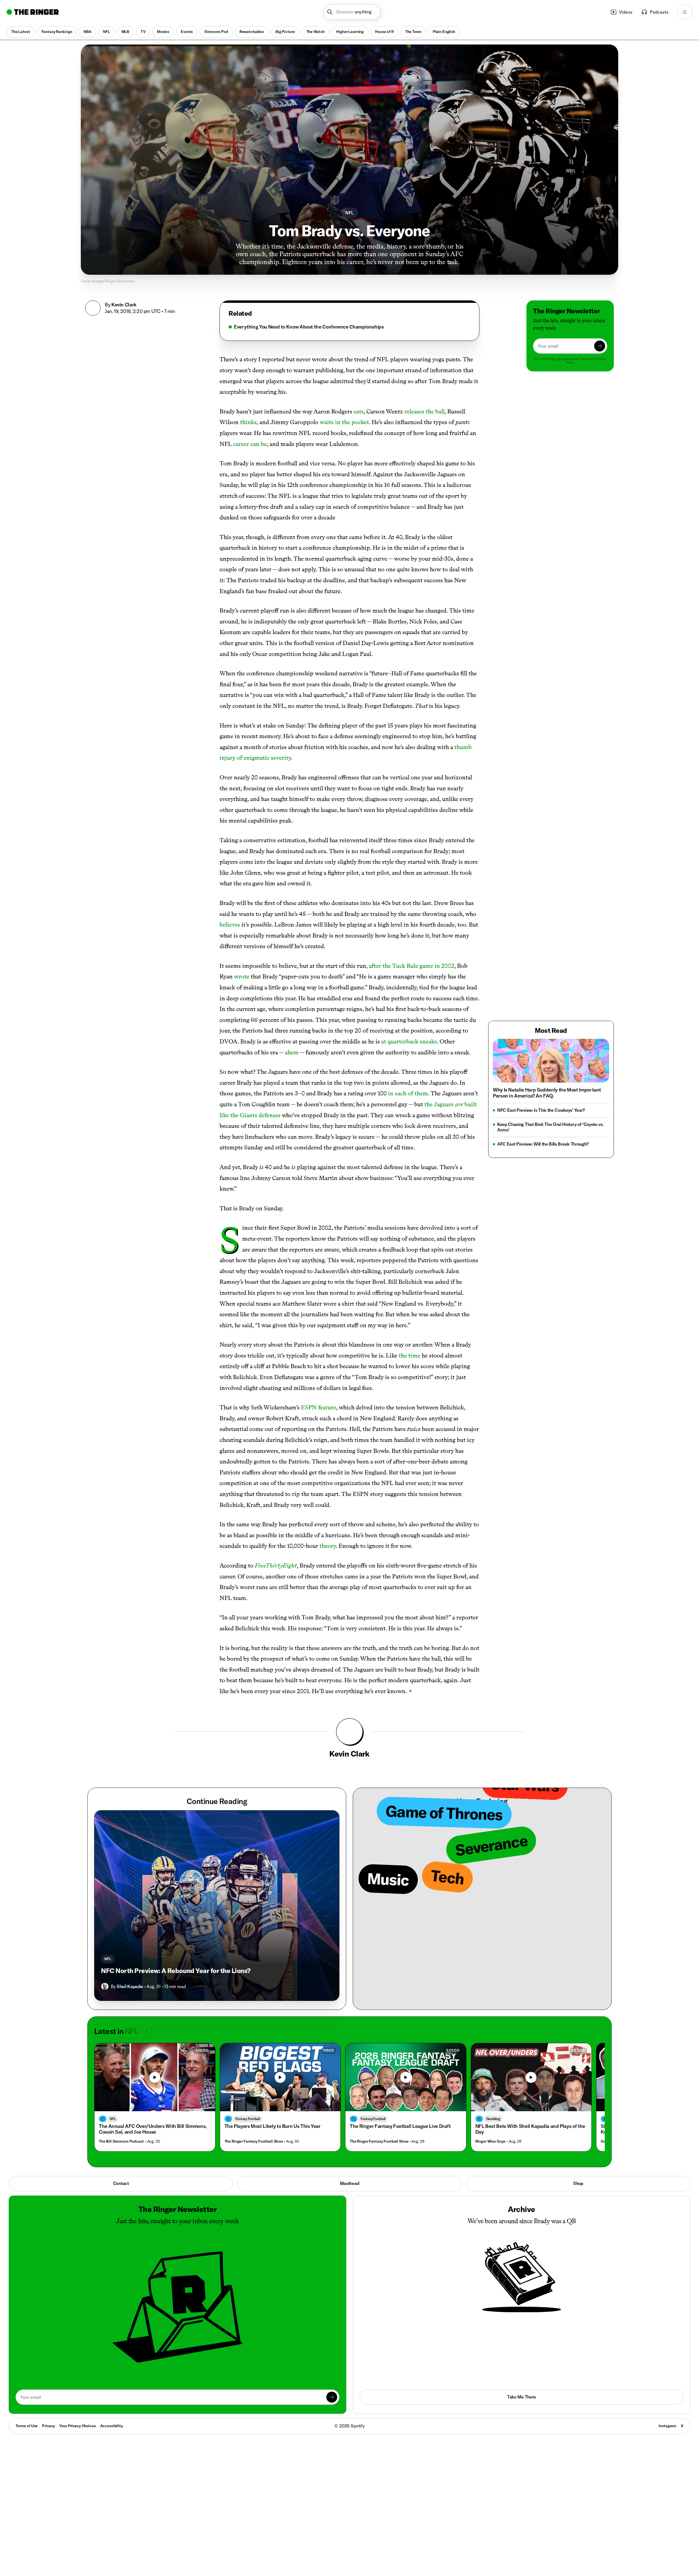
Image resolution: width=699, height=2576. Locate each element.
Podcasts (659, 12)
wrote (242, 976)
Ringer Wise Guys (491, 2141)
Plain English (444, 32)
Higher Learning (350, 32)
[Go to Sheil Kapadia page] (105, 1986)
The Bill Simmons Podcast (121, 2141)
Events (187, 32)
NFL (106, 32)
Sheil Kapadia (130, 1986)
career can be (250, 444)
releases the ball (424, 411)
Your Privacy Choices (77, 2426)
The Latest (21, 32)
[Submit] (600, 346)
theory (328, 1546)
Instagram (667, 2426)
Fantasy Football (248, 2119)
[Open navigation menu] (685, 12)
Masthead (349, 2183)
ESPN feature (319, 1407)
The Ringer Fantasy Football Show (254, 2141)
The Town (413, 32)
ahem (292, 1052)
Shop (578, 2183)
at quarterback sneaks (409, 1041)
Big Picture (285, 32)
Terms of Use (27, 2426)
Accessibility (112, 2426)
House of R (384, 32)
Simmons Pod (216, 32)
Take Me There (522, 2397)
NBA (88, 32)
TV (143, 32)
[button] (352, 12)
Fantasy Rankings (57, 32)
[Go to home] (33, 12)
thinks (248, 422)
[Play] (155, 2077)
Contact (121, 2183)
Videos (626, 12)
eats (359, 411)
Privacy (48, 2426)
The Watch (316, 32)
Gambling (493, 2119)
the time (409, 1355)
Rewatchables (252, 32)
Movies (163, 32)
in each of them (408, 1093)
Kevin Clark (124, 305)
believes (230, 925)
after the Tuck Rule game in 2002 (412, 966)
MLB (125, 32)
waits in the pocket (344, 422)
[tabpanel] (349, 327)
